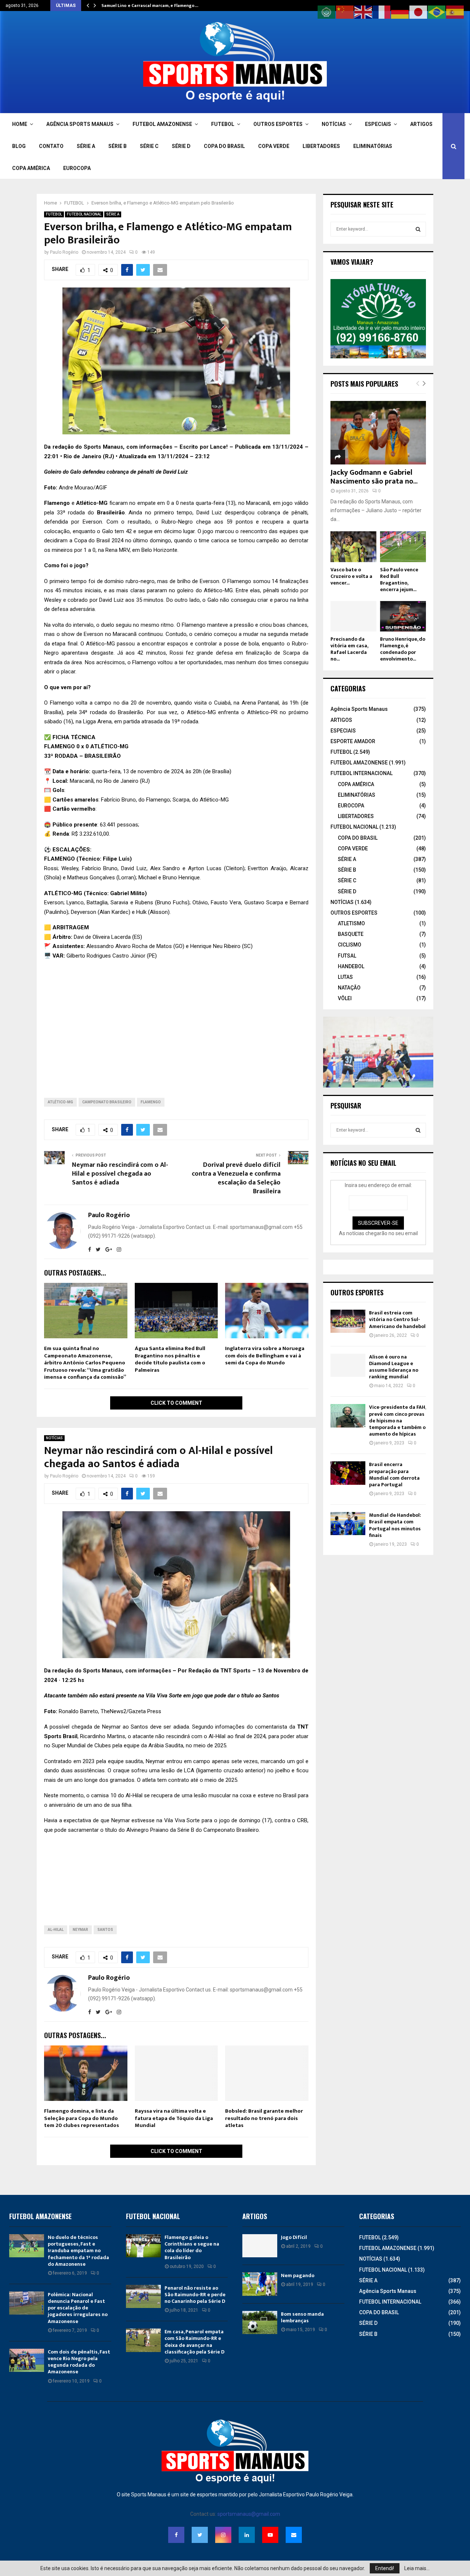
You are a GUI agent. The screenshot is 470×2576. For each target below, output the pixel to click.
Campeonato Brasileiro (107, 1102)
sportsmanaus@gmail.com (249, 2514)
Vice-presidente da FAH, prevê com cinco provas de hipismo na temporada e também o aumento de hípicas (397, 1421)
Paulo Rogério (64, 252)
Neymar (80, 1930)
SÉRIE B (117, 146)
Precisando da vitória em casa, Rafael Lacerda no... (349, 649)
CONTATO (51, 146)
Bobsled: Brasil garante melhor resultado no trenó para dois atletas (264, 2118)
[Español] (455, 12)
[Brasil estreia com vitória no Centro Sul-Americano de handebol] (348, 1321)
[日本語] (419, 12)
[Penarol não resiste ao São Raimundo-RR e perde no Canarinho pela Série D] (143, 2296)
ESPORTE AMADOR (353, 741)
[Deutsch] (400, 12)
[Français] (382, 12)
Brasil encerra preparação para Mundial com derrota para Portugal (394, 1475)
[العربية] (327, 12)
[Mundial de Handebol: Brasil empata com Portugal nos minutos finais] (348, 1524)
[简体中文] (345, 12)
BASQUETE (351, 934)
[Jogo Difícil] (260, 2246)
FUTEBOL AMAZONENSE (162, 124)
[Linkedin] (247, 2535)
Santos (105, 1930)
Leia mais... (417, 2568)
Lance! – (222, 447)
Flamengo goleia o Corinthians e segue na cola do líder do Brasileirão (192, 2247)
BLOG (19, 146)
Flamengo (151, 1102)
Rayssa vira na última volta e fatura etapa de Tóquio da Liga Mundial (174, 2118)
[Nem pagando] (260, 2284)
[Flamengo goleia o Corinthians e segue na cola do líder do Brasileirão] (143, 2246)
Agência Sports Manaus (359, 709)
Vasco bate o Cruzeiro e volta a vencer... (351, 576)
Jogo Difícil (294, 2237)
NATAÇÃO (349, 988)
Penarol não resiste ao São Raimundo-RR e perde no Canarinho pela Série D (195, 2295)
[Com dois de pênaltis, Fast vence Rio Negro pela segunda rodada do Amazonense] (27, 2360)
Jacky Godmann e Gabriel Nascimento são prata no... (374, 477)
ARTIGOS (421, 124)
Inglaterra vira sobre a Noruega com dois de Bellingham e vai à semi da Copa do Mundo (265, 1356)
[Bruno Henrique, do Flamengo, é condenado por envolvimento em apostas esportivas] (403, 616)
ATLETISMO (351, 923)
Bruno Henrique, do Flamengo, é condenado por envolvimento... (403, 649)
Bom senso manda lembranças (302, 2317)
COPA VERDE (274, 146)
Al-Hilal (56, 1930)
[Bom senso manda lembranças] (260, 2322)
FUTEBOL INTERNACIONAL (361, 773)
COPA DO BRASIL (224, 146)
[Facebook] (176, 2535)
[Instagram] (223, 2535)
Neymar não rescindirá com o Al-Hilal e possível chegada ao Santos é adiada (120, 1174)
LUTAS (345, 977)
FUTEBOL (223, 124)
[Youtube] (270, 2535)
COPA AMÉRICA (31, 168)
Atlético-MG (60, 1102)
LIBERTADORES (321, 146)
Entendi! (385, 2568)
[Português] (437, 12)
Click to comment (176, 1403)
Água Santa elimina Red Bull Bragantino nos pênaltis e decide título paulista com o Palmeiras (170, 1359)
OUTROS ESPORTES (278, 124)
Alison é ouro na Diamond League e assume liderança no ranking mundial (394, 1367)
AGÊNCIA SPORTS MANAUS (80, 124)
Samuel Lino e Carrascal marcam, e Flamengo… (150, 6)
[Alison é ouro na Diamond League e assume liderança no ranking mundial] (348, 1365)
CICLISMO (350, 945)
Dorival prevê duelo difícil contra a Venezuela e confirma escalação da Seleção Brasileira (236, 1178)
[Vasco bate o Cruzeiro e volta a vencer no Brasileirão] (353, 547)
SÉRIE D (181, 146)
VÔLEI (345, 998)
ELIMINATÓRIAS (373, 146)
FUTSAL (347, 956)
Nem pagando (298, 2275)
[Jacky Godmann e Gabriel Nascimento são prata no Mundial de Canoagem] (378, 433)
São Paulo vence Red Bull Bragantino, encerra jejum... (399, 580)
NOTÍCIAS (334, 124)
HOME (20, 124)
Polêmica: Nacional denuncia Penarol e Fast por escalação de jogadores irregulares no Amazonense (78, 2308)
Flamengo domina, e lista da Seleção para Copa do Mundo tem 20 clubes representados (82, 2118)
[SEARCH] (418, 229)
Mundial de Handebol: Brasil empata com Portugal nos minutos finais (395, 1525)
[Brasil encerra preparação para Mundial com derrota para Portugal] (348, 1473)
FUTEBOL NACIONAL (84, 214)
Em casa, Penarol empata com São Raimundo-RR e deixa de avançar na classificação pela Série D (194, 2342)
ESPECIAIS (378, 124)
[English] (364, 12)
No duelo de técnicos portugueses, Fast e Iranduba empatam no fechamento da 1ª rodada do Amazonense (78, 2251)
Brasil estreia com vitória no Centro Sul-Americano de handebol (397, 1319)
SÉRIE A (86, 146)
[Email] (294, 2535)
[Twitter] (200, 2535)
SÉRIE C (149, 146)
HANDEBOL (351, 966)
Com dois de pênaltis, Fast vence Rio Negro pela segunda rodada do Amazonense (79, 2362)
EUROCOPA (77, 168)
